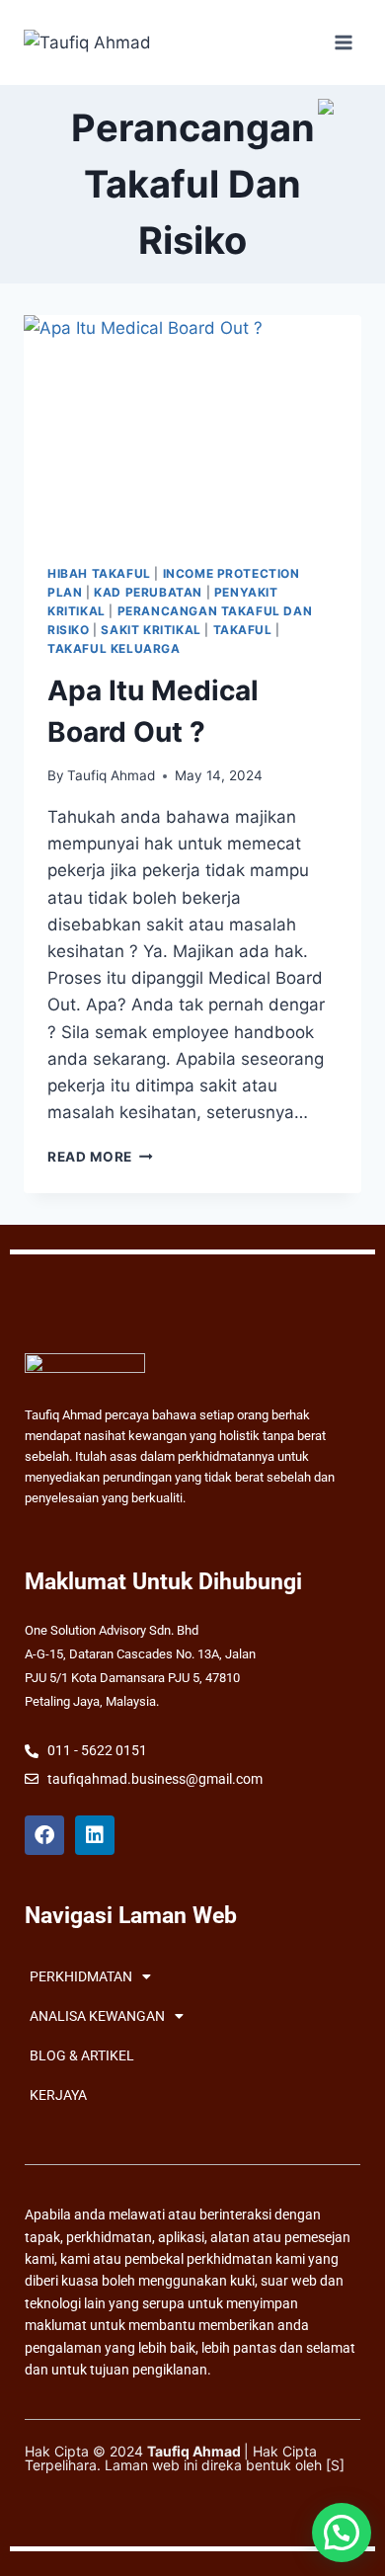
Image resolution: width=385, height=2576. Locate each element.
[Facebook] (44, 1835)
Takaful (243, 630)
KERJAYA (58, 2095)
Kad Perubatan (148, 592)
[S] (335, 2465)
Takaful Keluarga (114, 648)
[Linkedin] (95, 1835)
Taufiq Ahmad (111, 775)
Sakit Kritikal (151, 630)
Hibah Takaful (99, 573)
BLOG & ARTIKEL (82, 2055)
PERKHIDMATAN (81, 1976)
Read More (100, 1157)
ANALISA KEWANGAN (97, 2016)
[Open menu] (343, 42)
